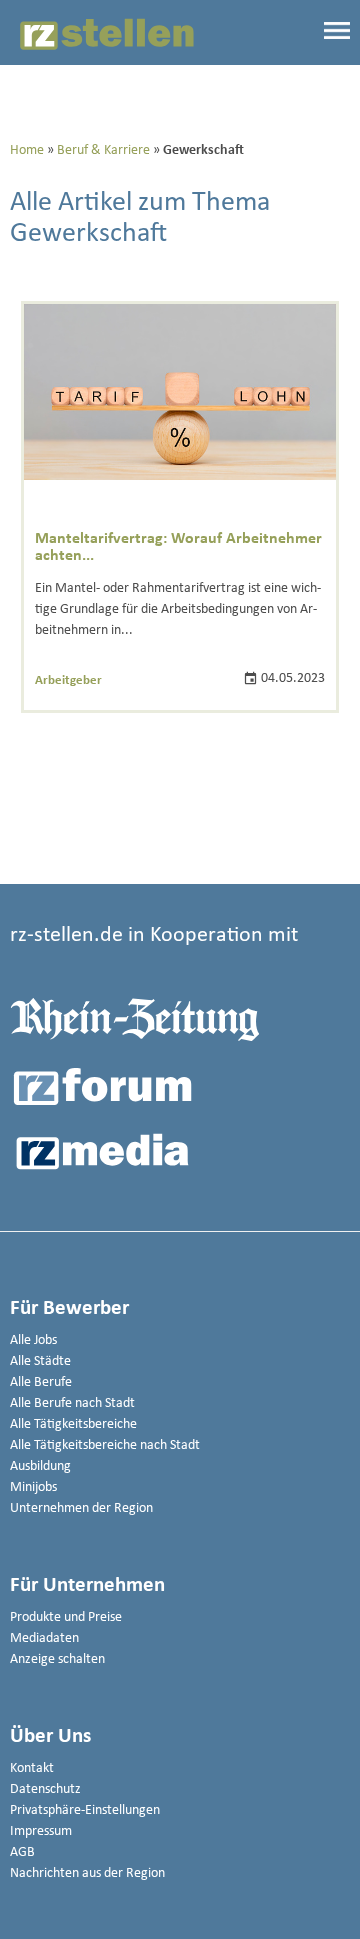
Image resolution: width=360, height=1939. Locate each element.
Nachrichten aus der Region (87, 1873)
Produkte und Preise (66, 1617)
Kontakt (32, 1768)
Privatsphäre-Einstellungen (85, 1810)
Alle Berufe (41, 1382)
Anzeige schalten (57, 1659)
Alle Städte (40, 1361)
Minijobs (33, 1487)
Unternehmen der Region (81, 1508)
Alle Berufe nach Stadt (72, 1403)
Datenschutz (45, 1789)
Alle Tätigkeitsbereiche (73, 1424)
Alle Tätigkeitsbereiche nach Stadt (105, 1445)
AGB (22, 1852)
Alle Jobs (33, 1340)
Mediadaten (44, 1638)
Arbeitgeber (68, 680)
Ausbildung (40, 1466)
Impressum (41, 1831)
